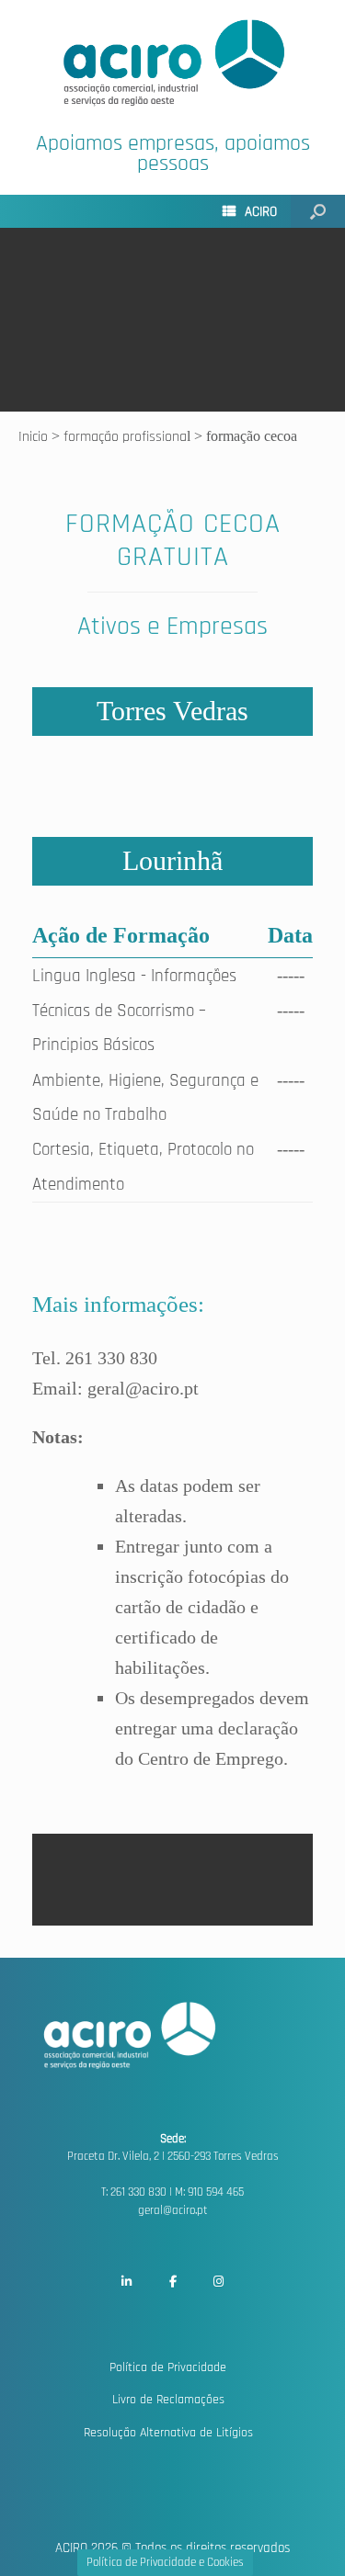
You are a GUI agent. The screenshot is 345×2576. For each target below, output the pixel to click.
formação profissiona (125, 437)
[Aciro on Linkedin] (126, 2282)
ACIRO (261, 212)
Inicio (35, 437)
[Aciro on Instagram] (219, 2282)
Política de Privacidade (168, 2367)
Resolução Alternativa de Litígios (168, 2433)
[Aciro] (172, 63)
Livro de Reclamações (168, 2400)
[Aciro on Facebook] (173, 2282)
